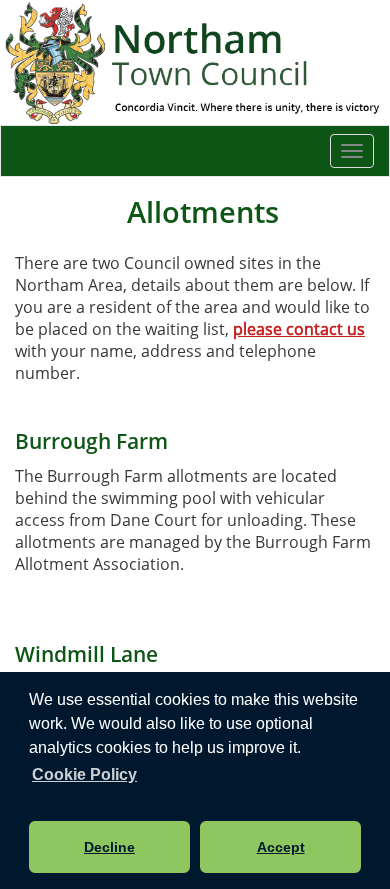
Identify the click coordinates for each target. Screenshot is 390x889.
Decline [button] (109, 847)
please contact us (299, 329)
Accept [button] (281, 847)
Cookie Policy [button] (84, 774)
